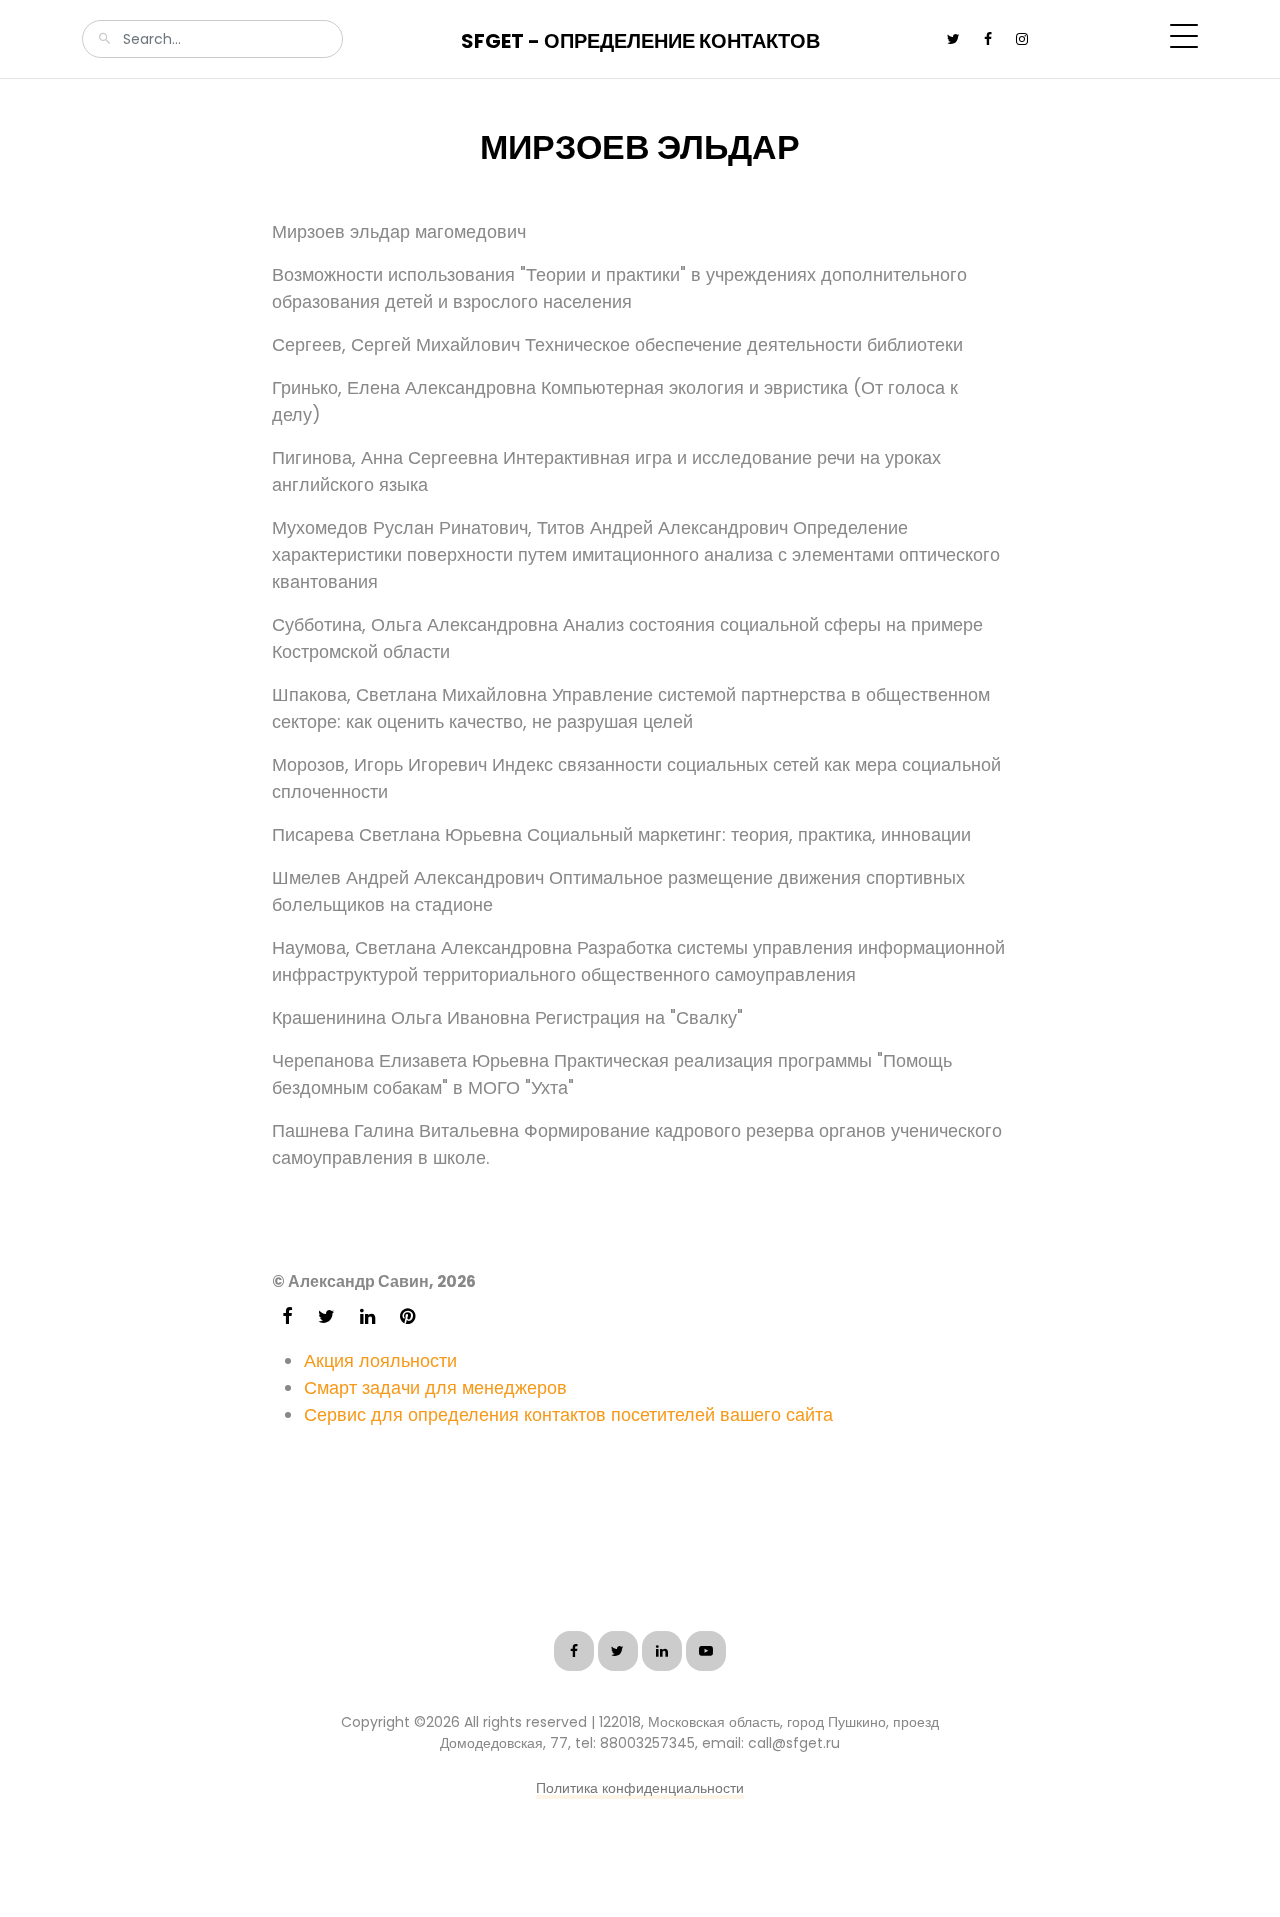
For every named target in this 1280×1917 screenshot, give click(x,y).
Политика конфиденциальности (640, 1788)
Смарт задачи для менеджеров (435, 1387)
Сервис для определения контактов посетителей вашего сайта (568, 1414)
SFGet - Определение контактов (640, 41)
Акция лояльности (380, 1360)
